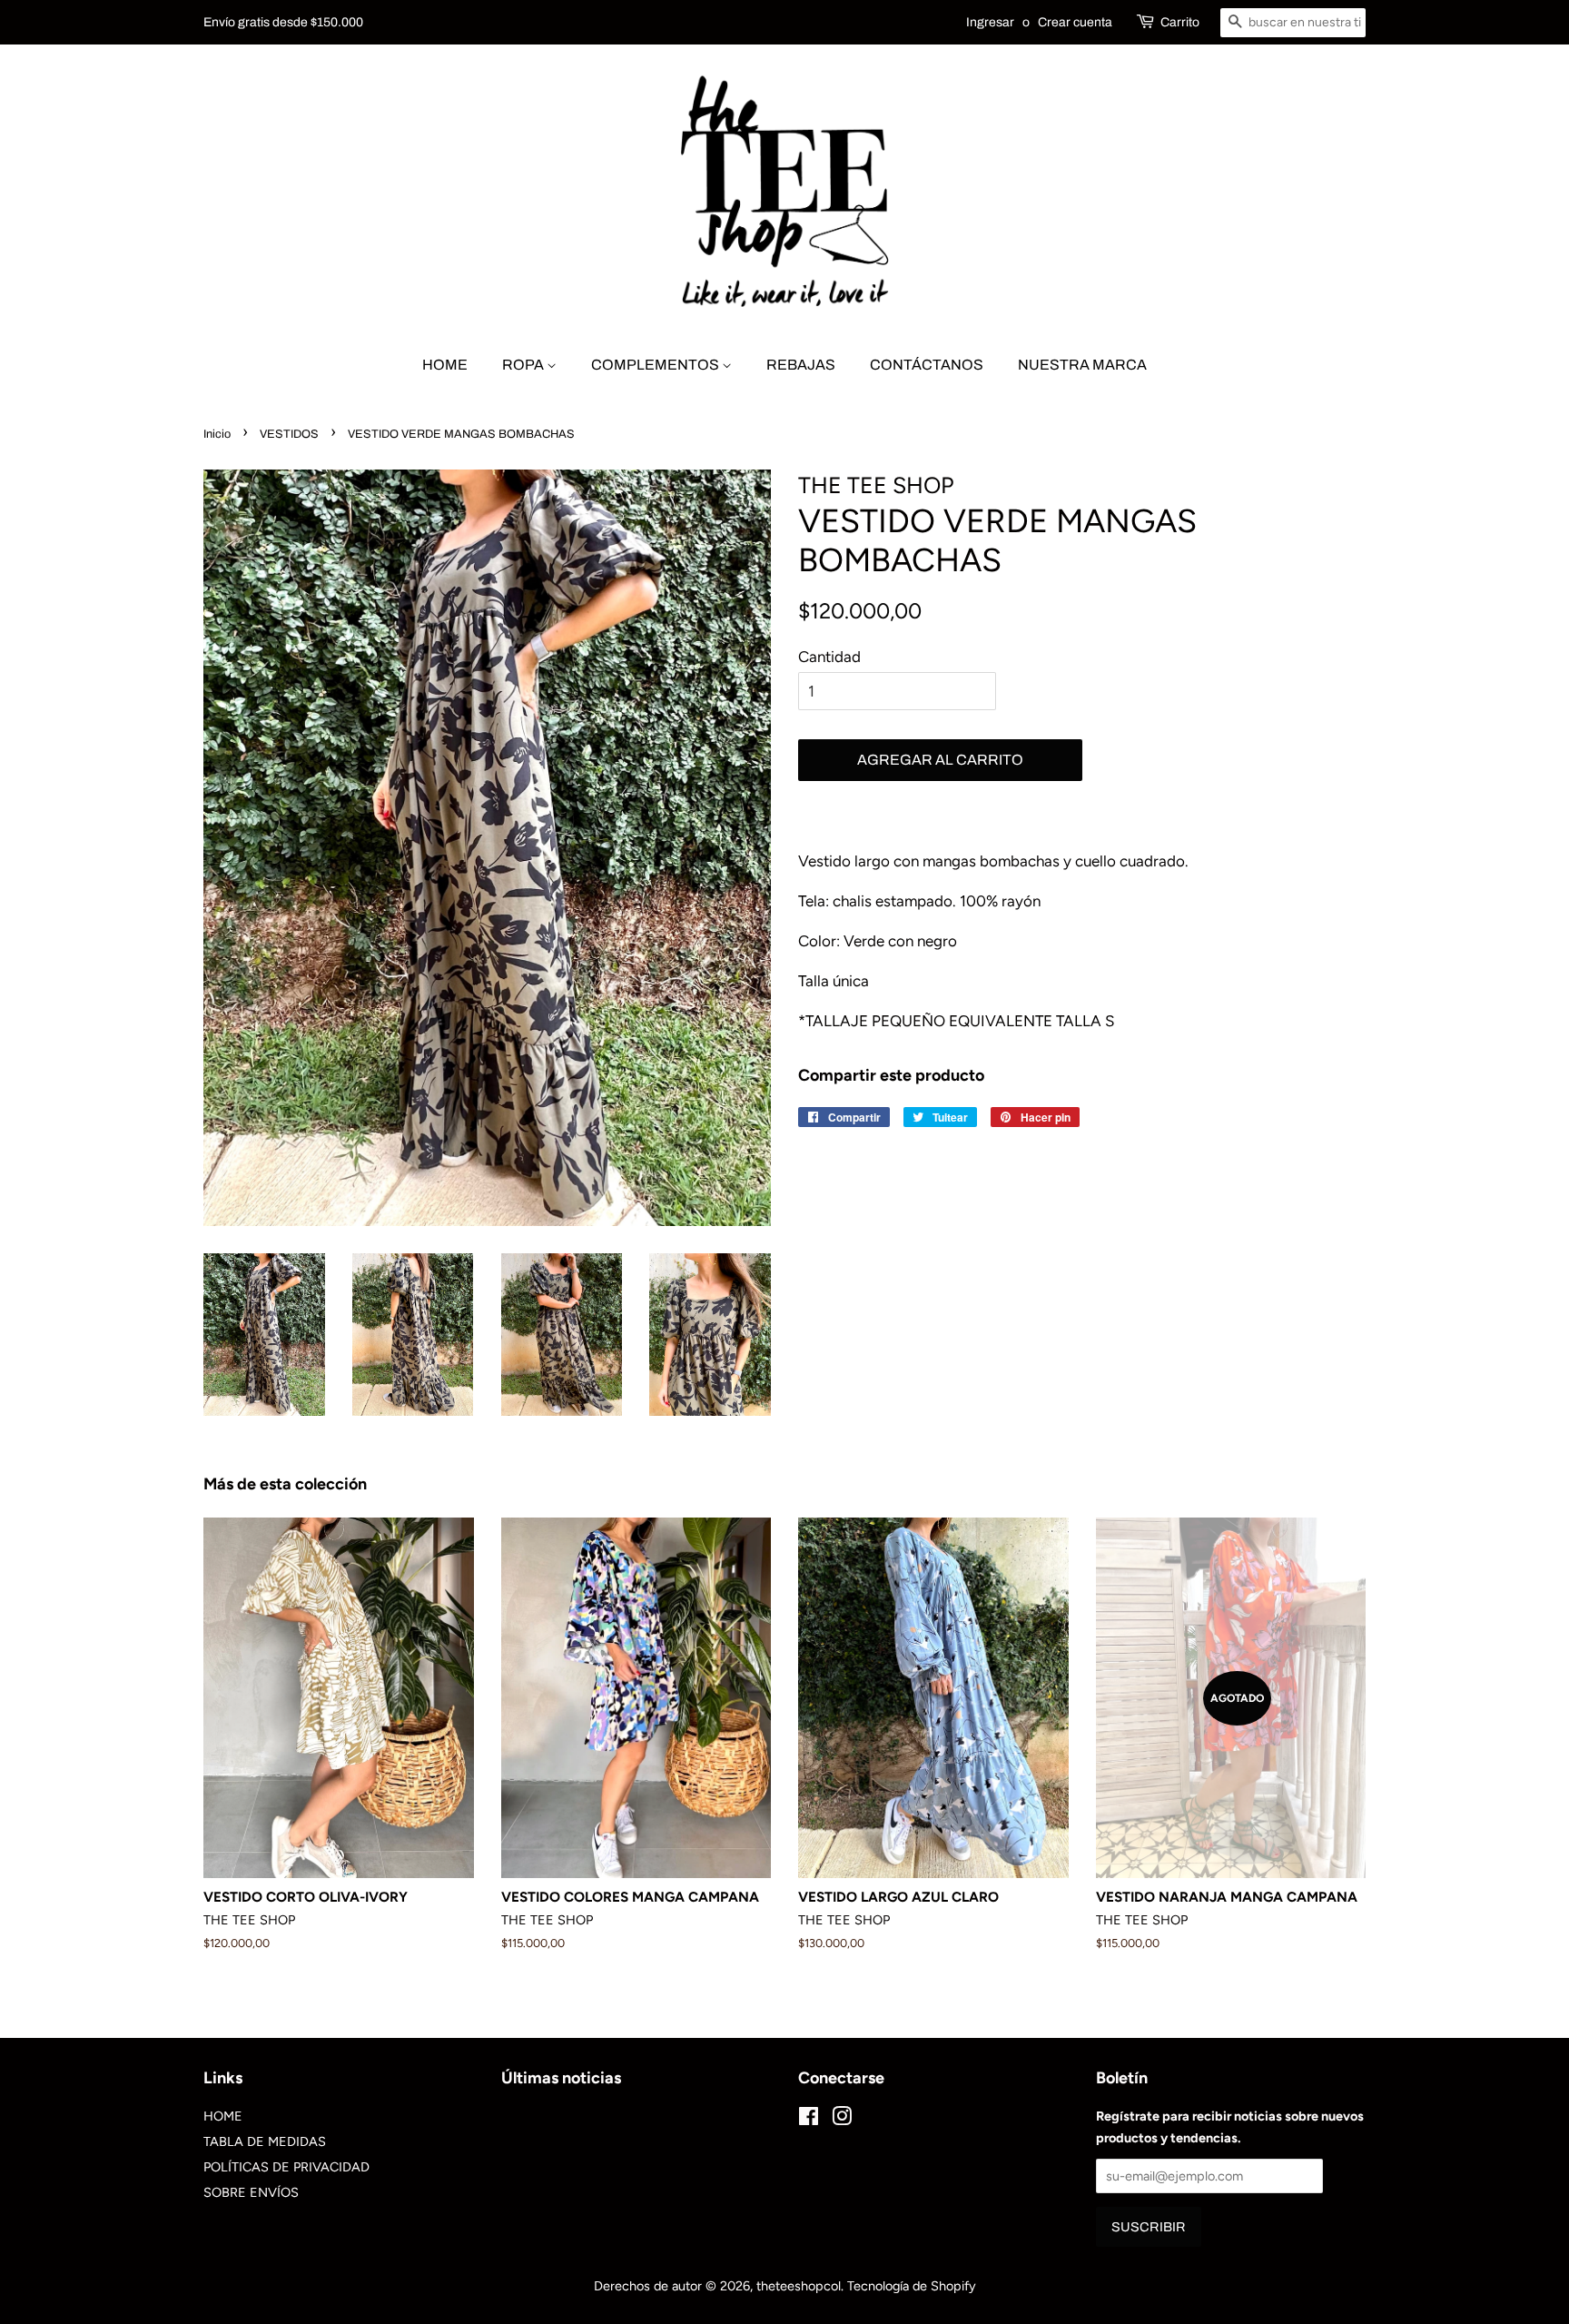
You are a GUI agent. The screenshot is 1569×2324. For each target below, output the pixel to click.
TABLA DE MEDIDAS (265, 2141)
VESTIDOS (289, 434)
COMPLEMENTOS (656, 365)
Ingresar (990, 22)
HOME (445, 365)
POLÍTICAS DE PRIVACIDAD (286, 2167)
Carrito (1180, 22)
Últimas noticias (561, 2077)
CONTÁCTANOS (927, 365)
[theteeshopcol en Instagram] (842, 2120)
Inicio (217, 434)
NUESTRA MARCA (1082, 365)
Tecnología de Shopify (912, 2286)
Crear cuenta (1075, 22)
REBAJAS (801, 365)
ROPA (524, 365)
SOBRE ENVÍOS (251, 2192)
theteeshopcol (799, 2286)
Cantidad (829, 657)
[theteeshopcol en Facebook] (809, 2120)
